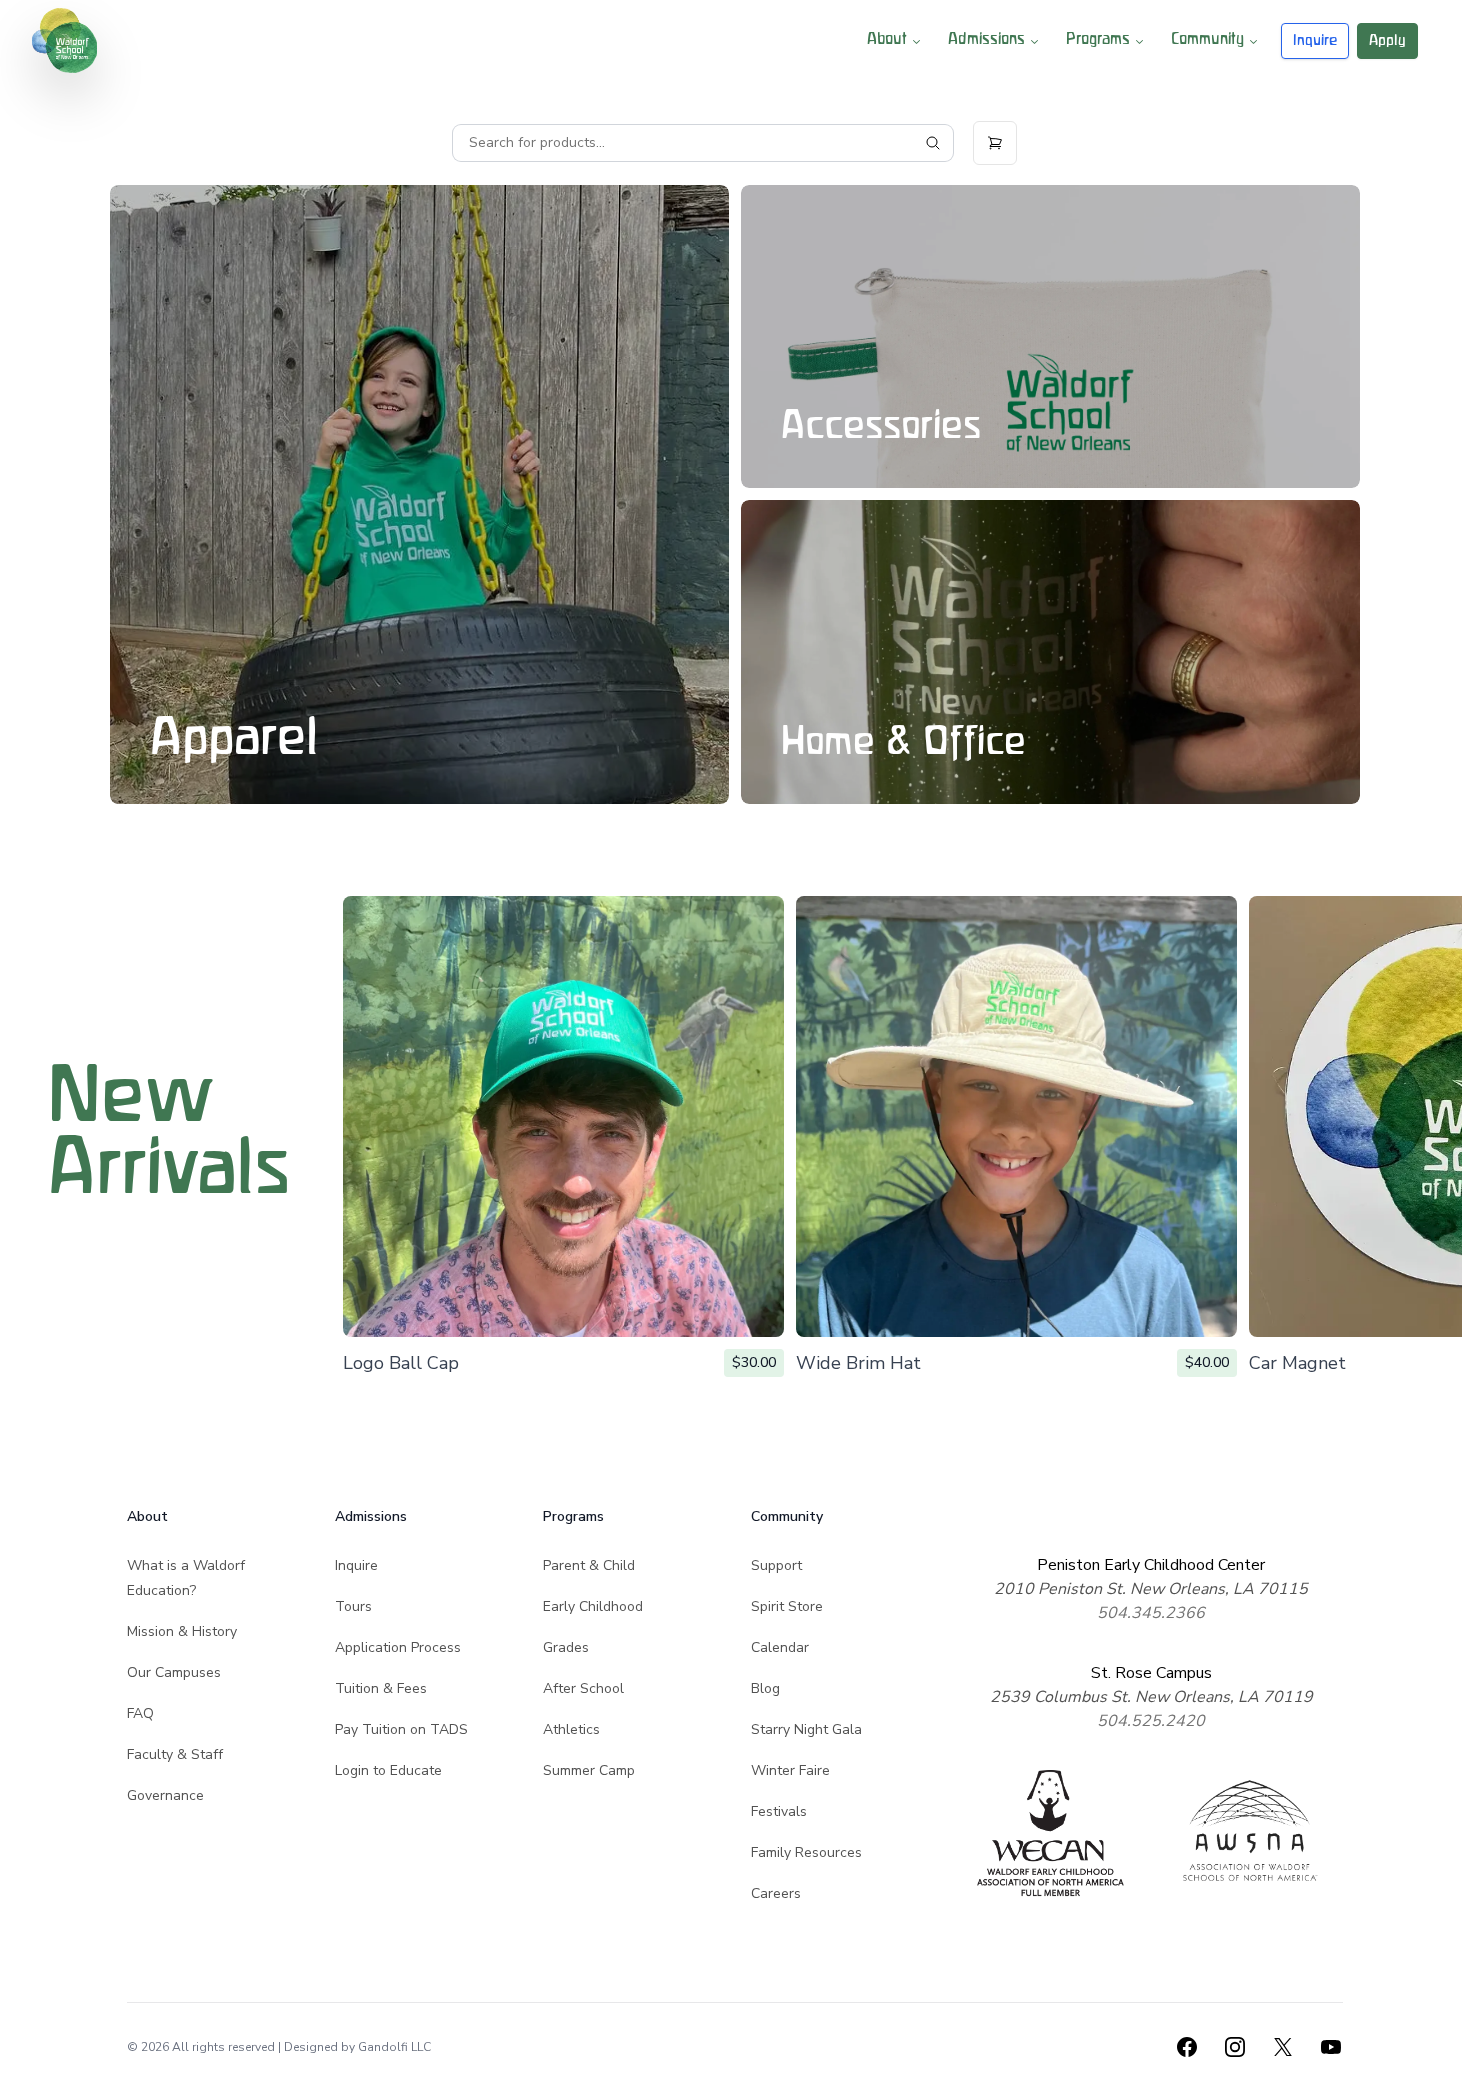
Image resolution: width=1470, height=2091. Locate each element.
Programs (1098, 40)
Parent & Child (589, 1565)
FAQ (140, 1713)
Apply (1387, 40)
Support (776, 1565)
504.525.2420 (1151, 1721)
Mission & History (182, 1631)
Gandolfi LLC (394, 2047)
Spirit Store (787, 1606)
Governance (165, 1795)
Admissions (986, 40)
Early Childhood (593, 1606)
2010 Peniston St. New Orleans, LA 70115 (1151, 1589)
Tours (353, 1606)
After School (583, 1688)
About (887, 40)
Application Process (398, 1647)
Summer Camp (589, 1770)
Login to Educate (388, 1770)
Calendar (780, 1647)
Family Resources (806, 1852)
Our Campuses (174, 1672)
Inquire (1315, 40)
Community (1207, 40)
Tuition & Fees (381, 1688)
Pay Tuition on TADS (401, 1729)
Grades (566, 1647)
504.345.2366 (1151, 1613)
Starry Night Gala (806, 1729)
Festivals (779, 1811)
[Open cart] (995, 143)
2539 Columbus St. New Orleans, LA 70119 (1151, 1697)
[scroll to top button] (1442, 2063)
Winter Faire (790, 1770)
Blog (765, 1688)
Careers (776, 1893)
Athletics (571, 1729)
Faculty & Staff (175, 1754)
